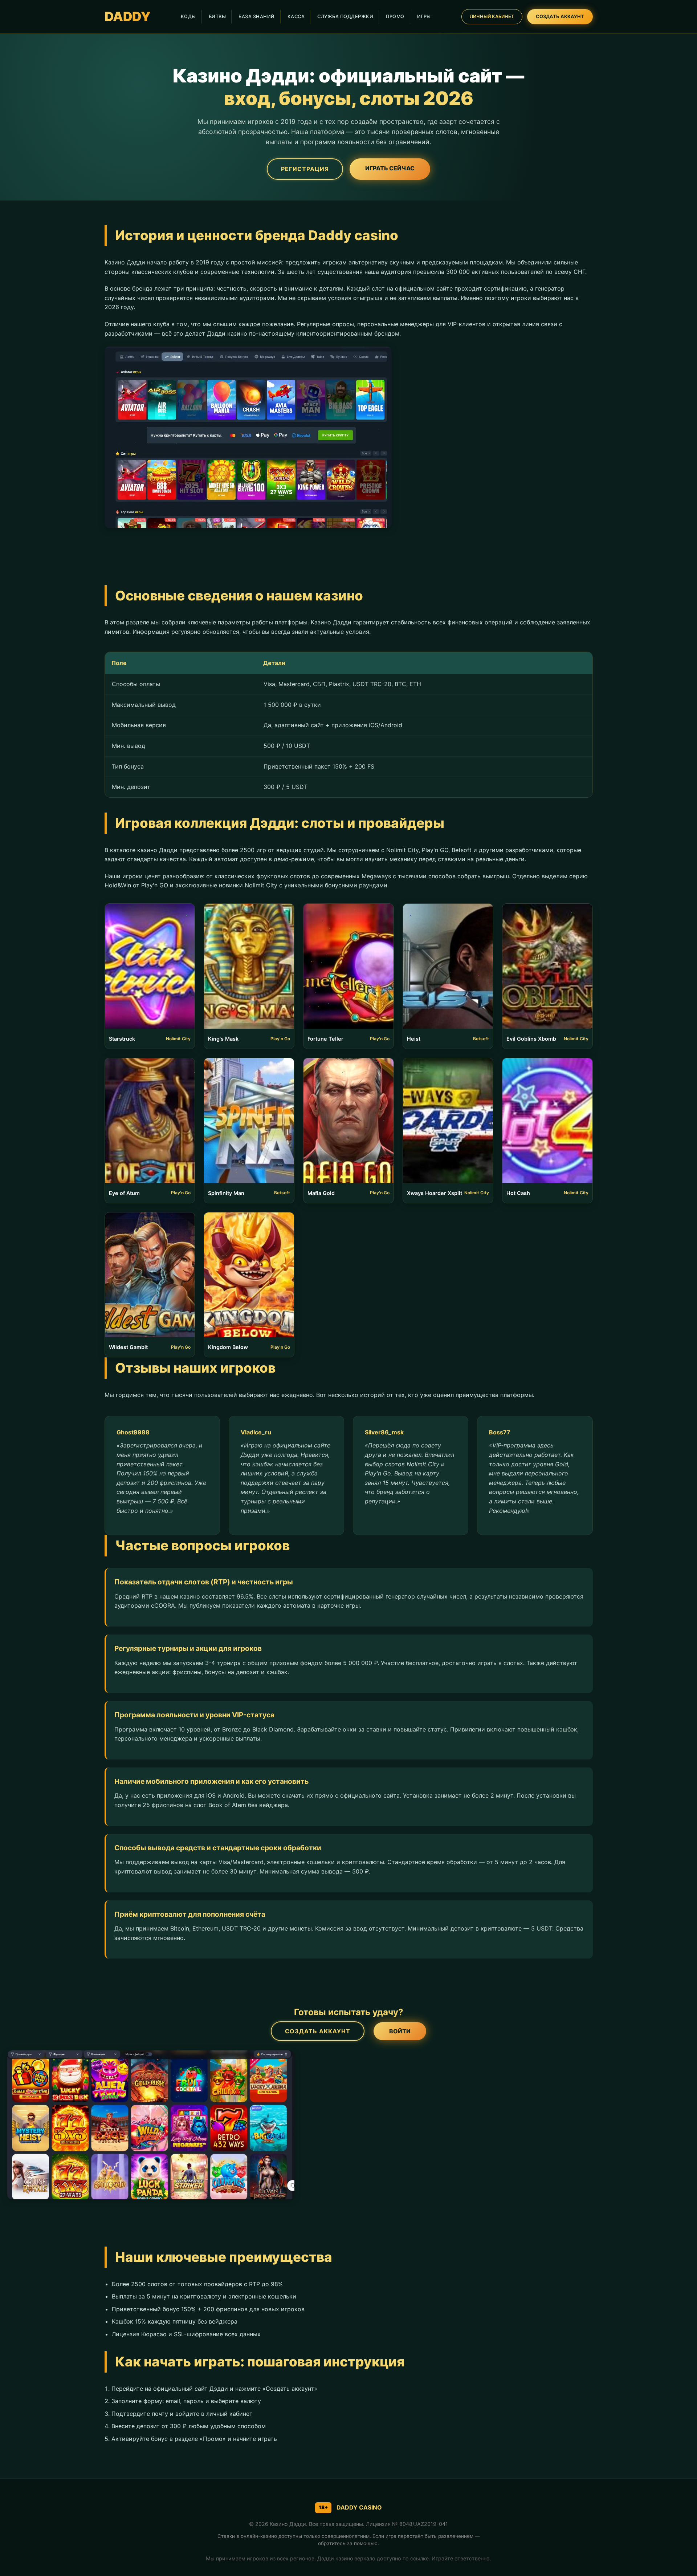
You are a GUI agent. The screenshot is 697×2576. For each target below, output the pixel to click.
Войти (400, 2031)
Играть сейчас (390, 168)
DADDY (128, 17)
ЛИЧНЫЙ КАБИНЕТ (492, 17)
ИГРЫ (424, 17)
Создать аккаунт (318, 2031)
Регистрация (305, 169)
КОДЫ (188, 17)
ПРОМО (395, 17)
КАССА (296, 17)
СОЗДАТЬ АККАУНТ (560, 17)
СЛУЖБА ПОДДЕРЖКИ (345, 17)
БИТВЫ (217, 17)
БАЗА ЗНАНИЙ (257, 17)
